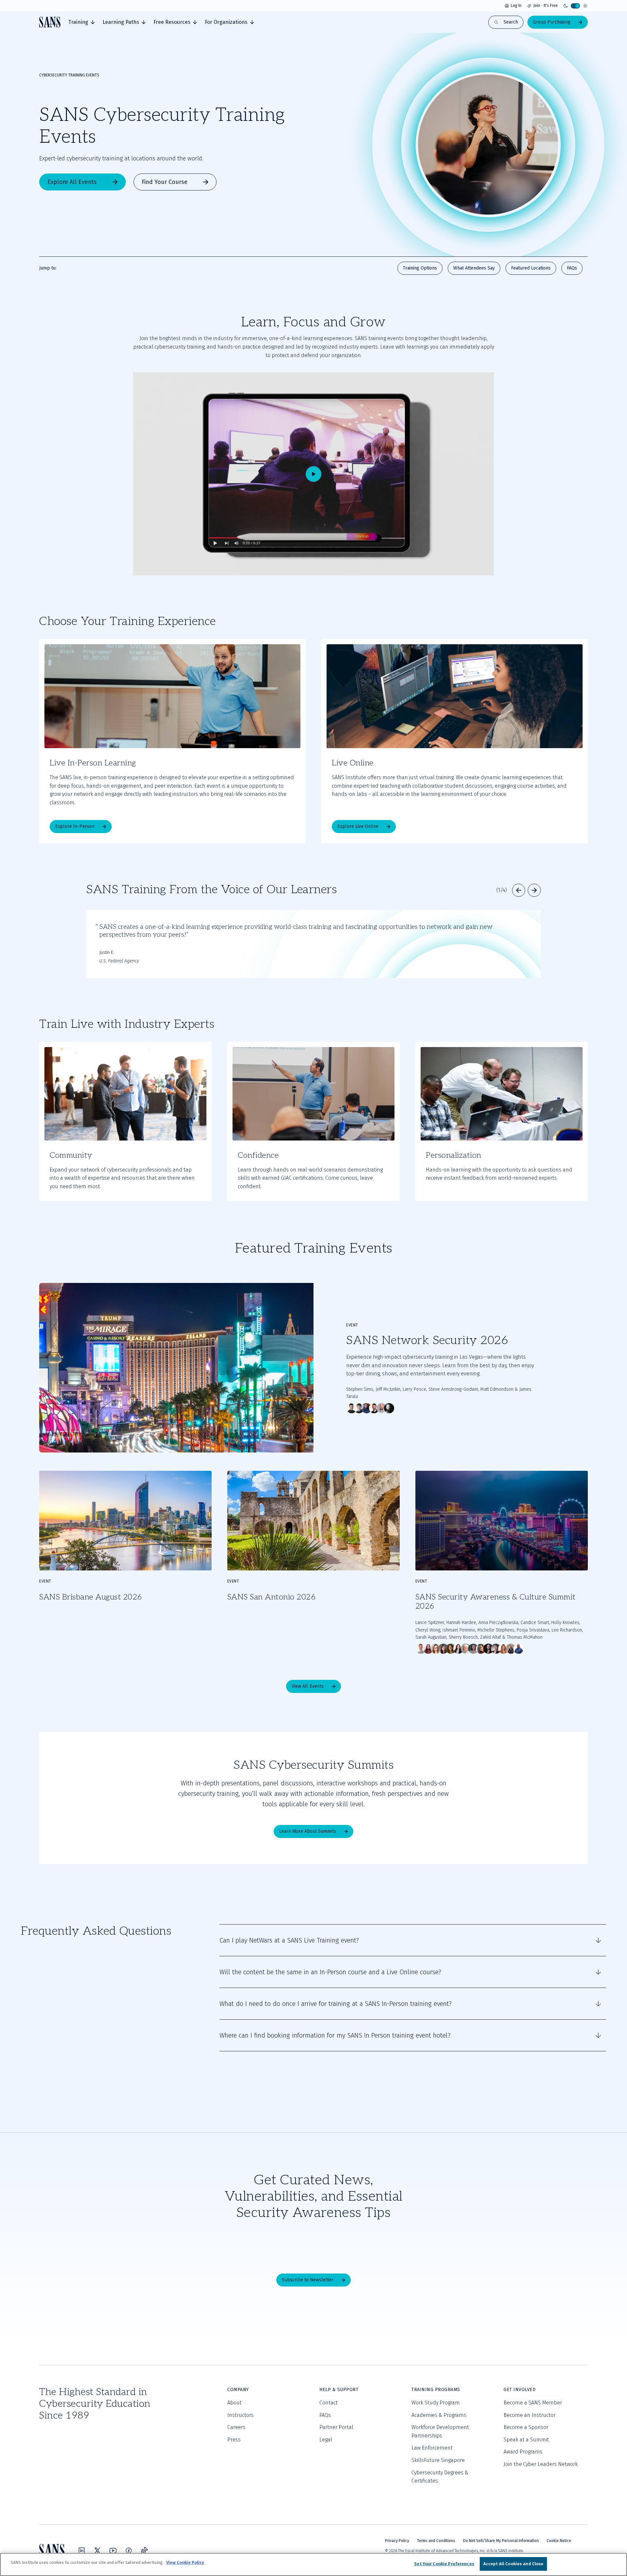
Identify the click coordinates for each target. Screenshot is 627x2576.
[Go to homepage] (50, 22)
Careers (236, 2427)
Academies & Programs (439, 2415)
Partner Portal (336, 2427)
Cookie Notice (559, 2541)
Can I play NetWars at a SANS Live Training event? (289, 1940)
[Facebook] (129, 2551)
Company (238, 2390)
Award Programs (523, 2452)
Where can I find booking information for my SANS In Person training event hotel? (335, 2035)
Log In (516, 6)
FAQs (325, 2415)
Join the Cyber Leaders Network (541, 2464)
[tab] (81, 22)
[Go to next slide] (534, 890)
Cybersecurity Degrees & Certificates (440, 2477)
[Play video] (313, 474)
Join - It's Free (546, 6)
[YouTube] (113, 2551)
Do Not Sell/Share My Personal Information (501, 2541)
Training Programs (436, 2390)
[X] (97, 2551)
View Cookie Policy (185, 2562)
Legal (326, 2440)
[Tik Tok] (144, 2551)
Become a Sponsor (526, 2427)
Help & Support (339, 2390)
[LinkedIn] (82, 2551)
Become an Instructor (530, 2415)
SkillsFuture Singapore (438, 2460)
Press (234, 2440)
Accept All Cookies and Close (514, 2564)
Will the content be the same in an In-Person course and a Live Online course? (330, 1972)
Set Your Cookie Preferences (444, 2564)
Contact (329, 2403)
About (234, 2403)
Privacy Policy (397, 2541)
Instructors (241, 2415)
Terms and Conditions (436, 2541)
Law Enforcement (432, 2448)
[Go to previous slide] (519, 890)
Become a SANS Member (533, 2403)
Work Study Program (436, 2403)
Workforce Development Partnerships (440, 2431)
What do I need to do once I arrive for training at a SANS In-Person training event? (336, 2004)
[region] (313, 2564)
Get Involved (520, 2390)
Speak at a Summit (526, 2440)
